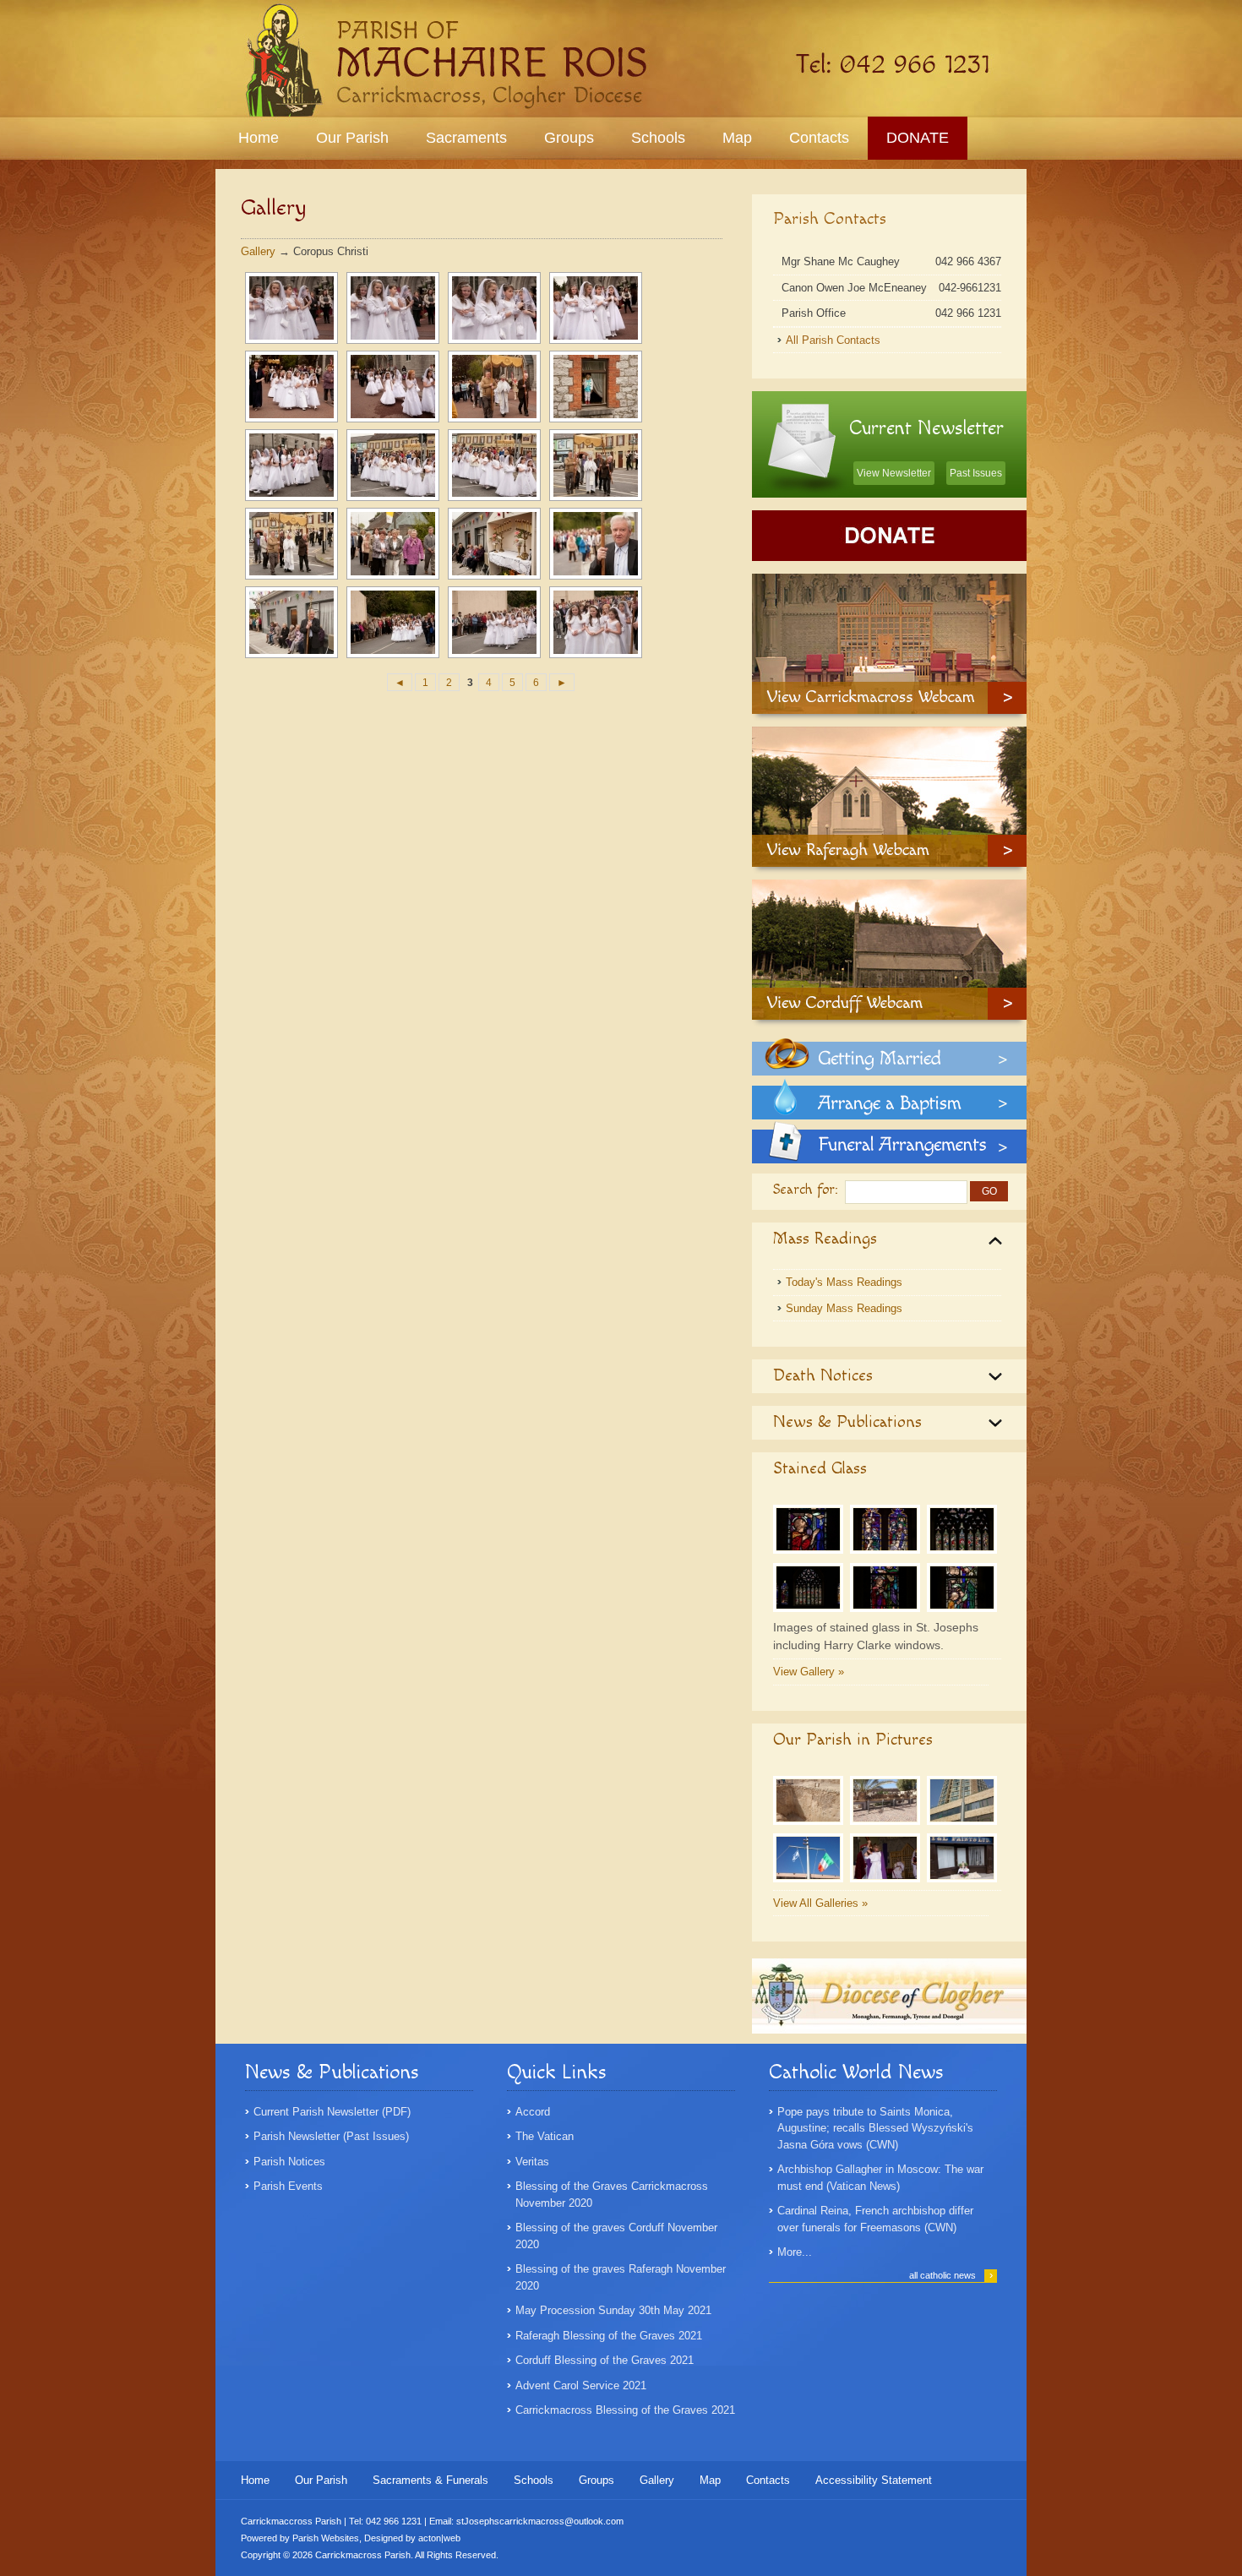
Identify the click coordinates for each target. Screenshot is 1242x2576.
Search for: (806, 1190)
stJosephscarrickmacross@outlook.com (540, 2521)
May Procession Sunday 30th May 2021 (613, 2310)
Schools (658, 138)
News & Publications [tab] (847, 1422)
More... (795, 2252)
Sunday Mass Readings (844, 1308)
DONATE (918, 138)
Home (259, 138)
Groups (569, 138)
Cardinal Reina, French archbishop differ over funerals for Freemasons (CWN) (875, 2219)
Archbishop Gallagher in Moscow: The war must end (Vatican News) (880, 2178)
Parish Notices (289, 2162)
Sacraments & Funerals (430, 2480)
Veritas (532, 2162)
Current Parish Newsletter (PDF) (332, 2112)
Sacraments (466, 138)
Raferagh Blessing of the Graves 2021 (609, 2336)
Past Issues (976, 473)
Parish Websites (326, 2538)
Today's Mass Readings (844, 1282)
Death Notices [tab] (823, 1375)
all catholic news (951, 2275)
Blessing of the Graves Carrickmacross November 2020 (612, 2195)
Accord (533, 2112)
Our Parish (352, 138)
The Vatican (545, 2136)
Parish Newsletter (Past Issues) (331, 2136)
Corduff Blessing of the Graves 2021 (605, 2360)
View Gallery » (809, 1672)
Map (737, 138)
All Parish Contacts (833, 340)
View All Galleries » (820, 1903)
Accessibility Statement (874, 2480)
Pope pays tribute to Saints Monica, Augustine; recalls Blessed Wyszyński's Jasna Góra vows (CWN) (875, 2128)
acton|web (439, 2538)
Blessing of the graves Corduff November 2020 (616, 2236)
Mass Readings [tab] (825, 1239)
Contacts (819, 138)
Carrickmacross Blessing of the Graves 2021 (625, 2410)
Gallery (258, 251)
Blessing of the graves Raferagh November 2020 (621, 2277)
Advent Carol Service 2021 (581, 2385)
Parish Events (288, 2186)
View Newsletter (894, 473)
